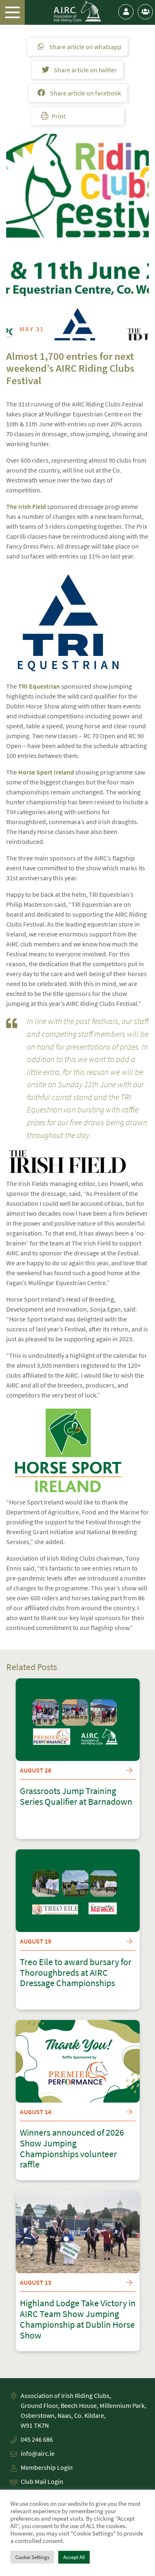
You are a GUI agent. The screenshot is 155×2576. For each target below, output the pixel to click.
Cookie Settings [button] (32, 2557)
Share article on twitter (85, 70)
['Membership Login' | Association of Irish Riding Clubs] (126, 12)
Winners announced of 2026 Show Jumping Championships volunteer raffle (72, 2149)
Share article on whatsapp (85, 47)
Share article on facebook (85, 93)
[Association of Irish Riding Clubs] (77, 12)
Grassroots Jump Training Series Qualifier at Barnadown (76, 1797)
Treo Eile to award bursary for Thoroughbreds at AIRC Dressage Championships (76, 1973)
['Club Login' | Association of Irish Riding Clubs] (145, 12)
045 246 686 (37, 2439)
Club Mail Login (42, 2481)
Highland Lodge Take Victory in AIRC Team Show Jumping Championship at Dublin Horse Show (78, 2319)
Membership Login (47, 2467)
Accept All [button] (74, 2557)
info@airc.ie (38, 2453)
